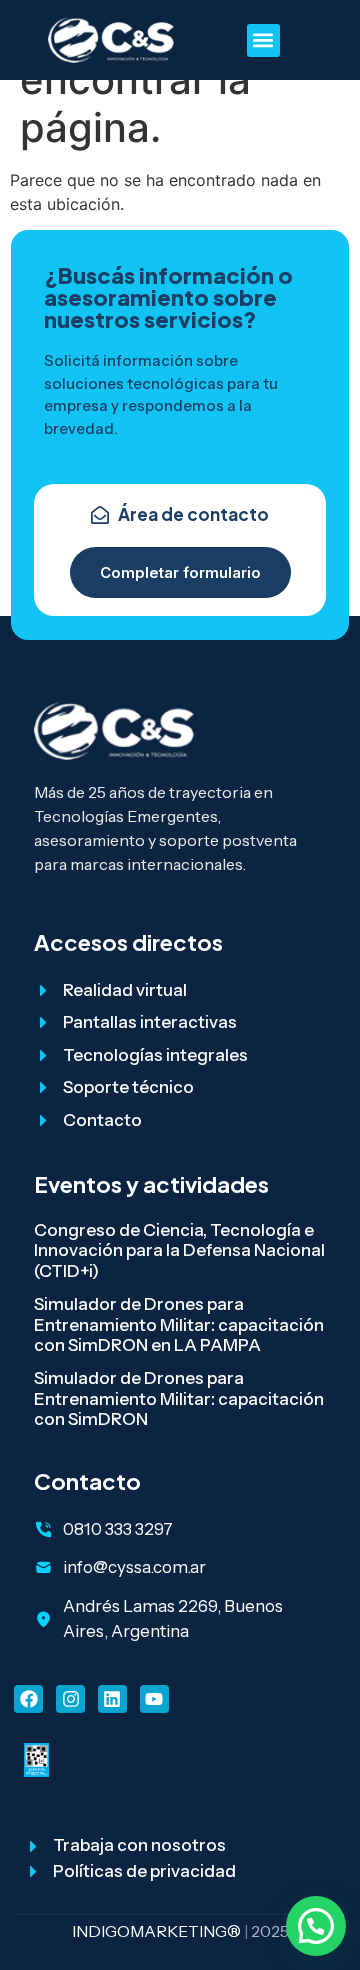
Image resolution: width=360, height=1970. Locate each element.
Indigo (101, 1931)
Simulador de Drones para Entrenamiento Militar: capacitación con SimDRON (179, 1398)
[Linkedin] (112, 1699)
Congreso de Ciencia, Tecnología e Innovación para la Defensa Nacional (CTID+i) (179, 1250)
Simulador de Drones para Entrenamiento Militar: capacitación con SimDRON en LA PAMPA (179, 1324)
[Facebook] (28, 1699)
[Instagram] (70, 1699)
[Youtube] (154, 1699)
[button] (263, 40)
